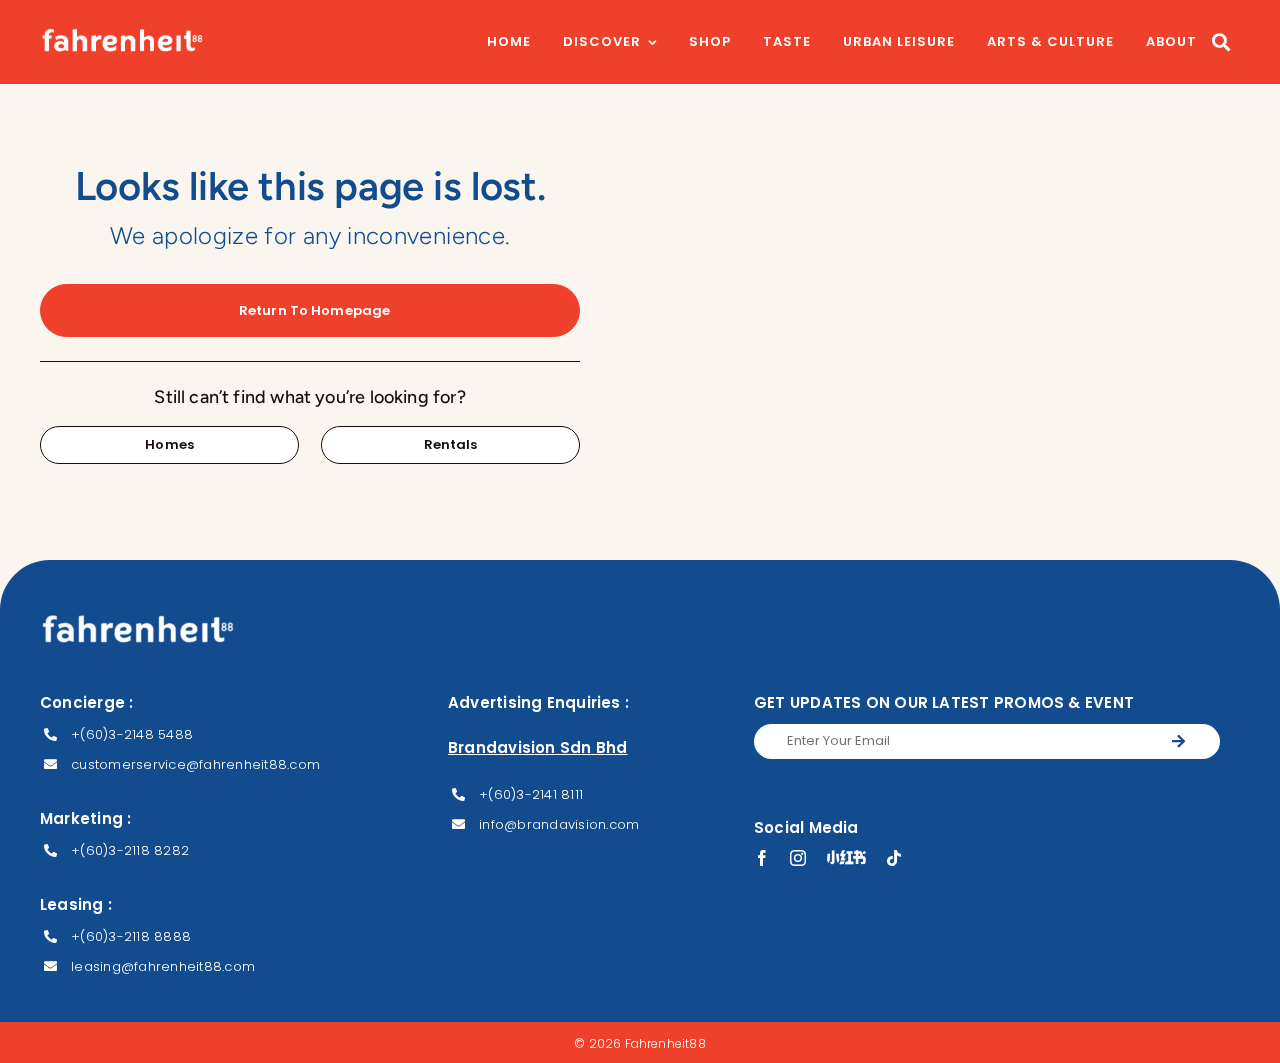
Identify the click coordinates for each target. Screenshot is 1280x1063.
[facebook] (762, 858)
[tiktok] (894, 858)
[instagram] (798, 858)
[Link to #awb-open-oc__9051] (1221, 42)
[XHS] (846, 857)
